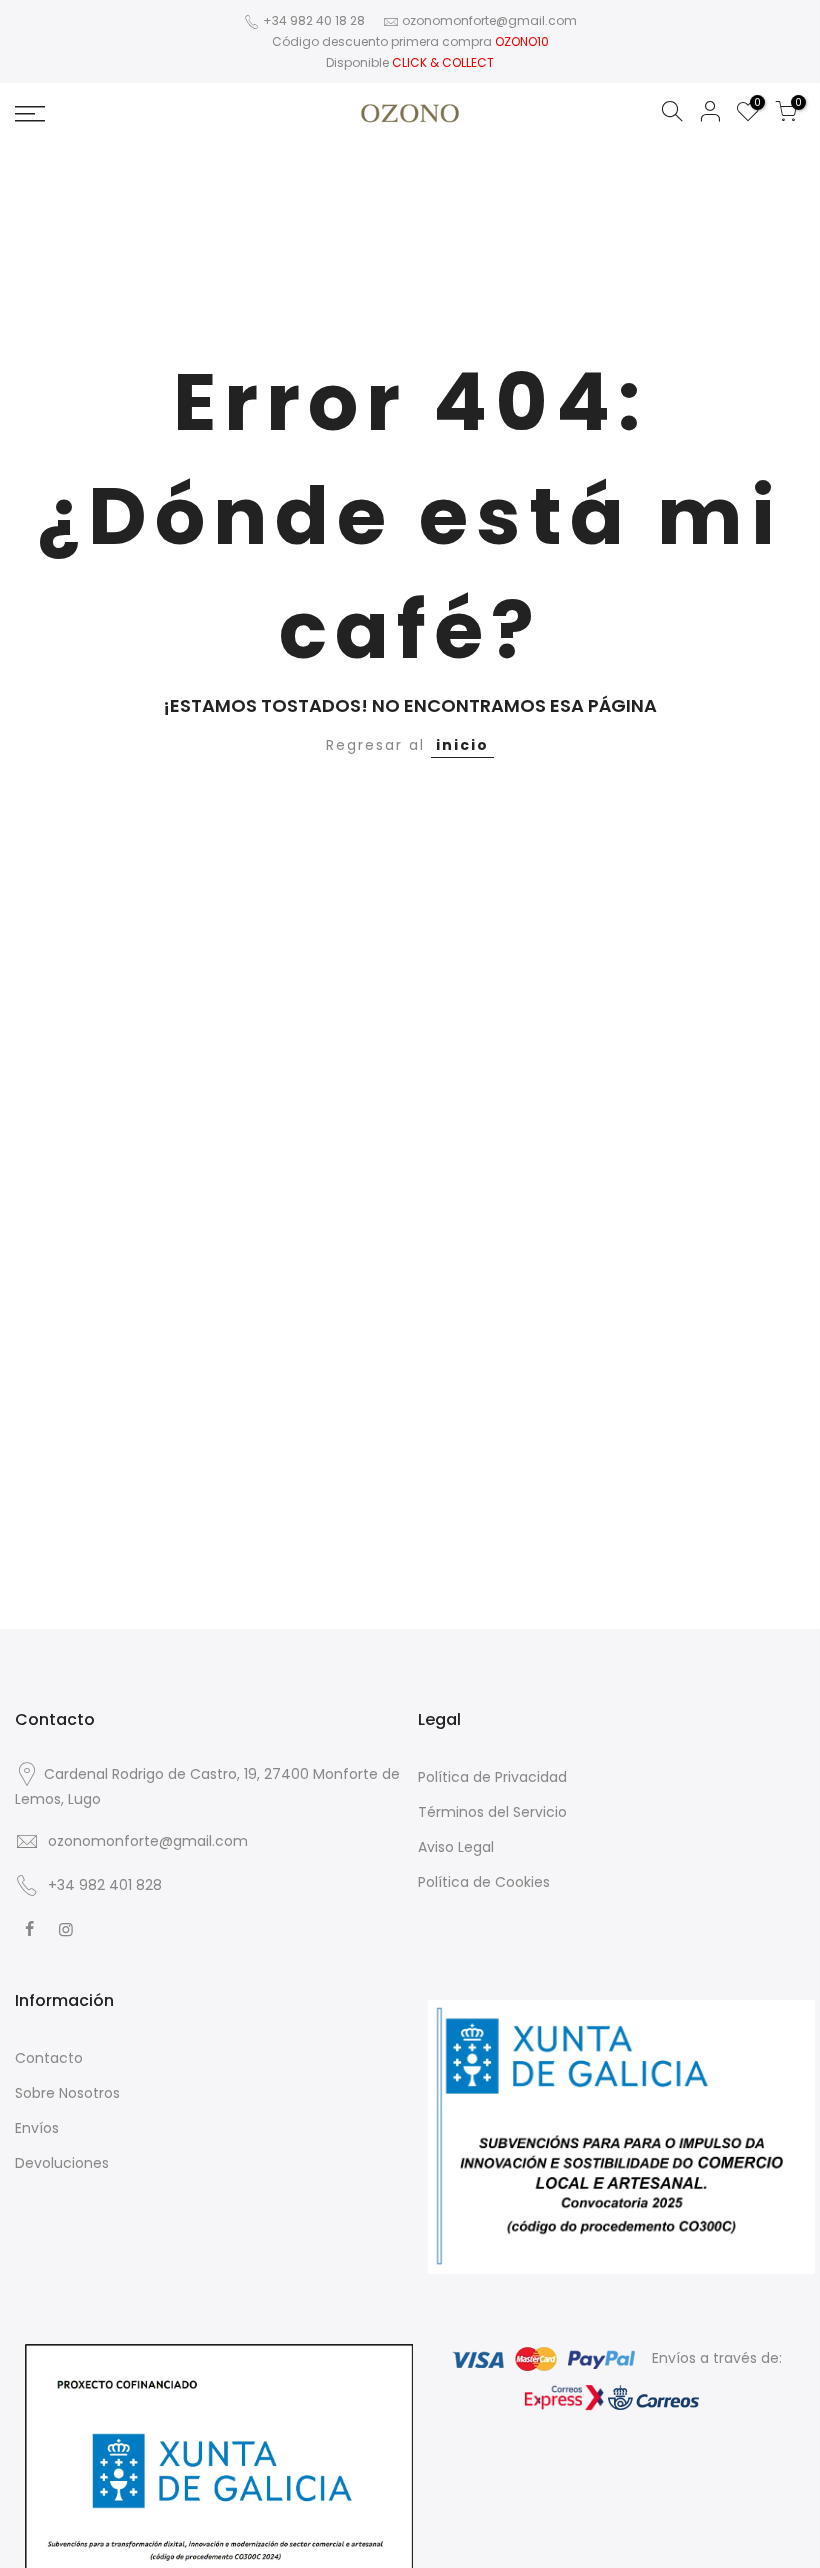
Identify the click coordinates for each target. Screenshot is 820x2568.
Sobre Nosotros (67, 2093)
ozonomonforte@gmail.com (489, 20)
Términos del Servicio (492, 1812)
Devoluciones (62, 2163)
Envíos (37, 2128)
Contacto (49, 2058)
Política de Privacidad (492, 1777)
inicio (462, 745)
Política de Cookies (484, 1882)
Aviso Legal (456, 1847)
